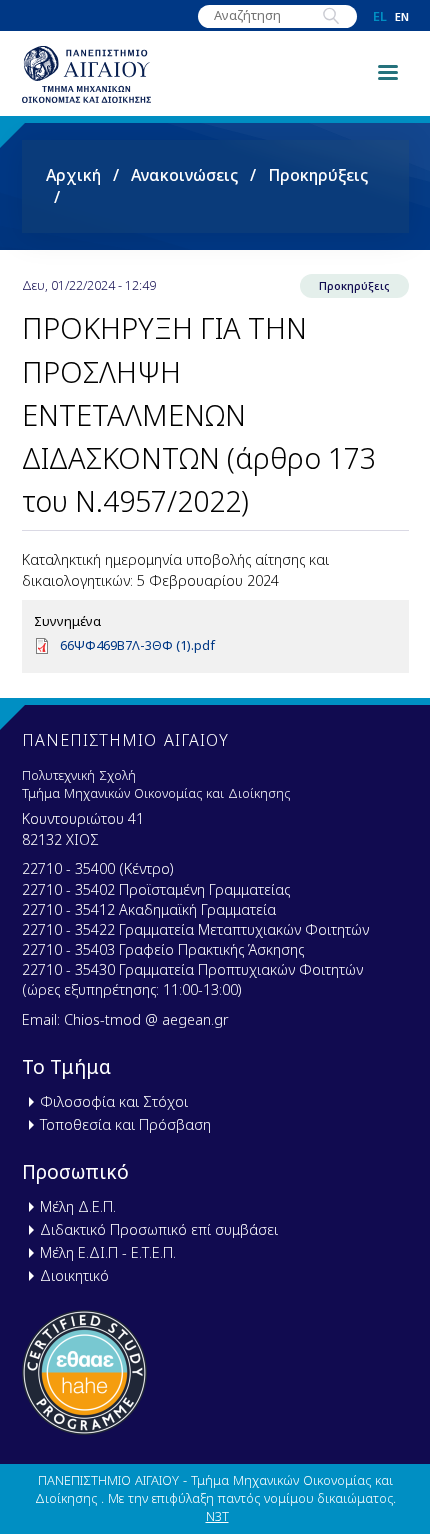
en (402, 16)
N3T (217, 1516)
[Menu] (387, 71)
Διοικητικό (74, 1275)
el (380, 16)
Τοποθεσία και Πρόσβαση (125, 1124)
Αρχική (73, 175)
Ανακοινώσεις (184, 175)
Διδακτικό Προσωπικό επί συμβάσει (159, 1229)
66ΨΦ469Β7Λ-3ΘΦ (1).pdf (137, 645)
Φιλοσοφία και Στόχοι (114, 1101)
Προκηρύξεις (318, 175)
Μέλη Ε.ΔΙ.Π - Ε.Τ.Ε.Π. (108, 1252)
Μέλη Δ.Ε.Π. (78, 1206)
